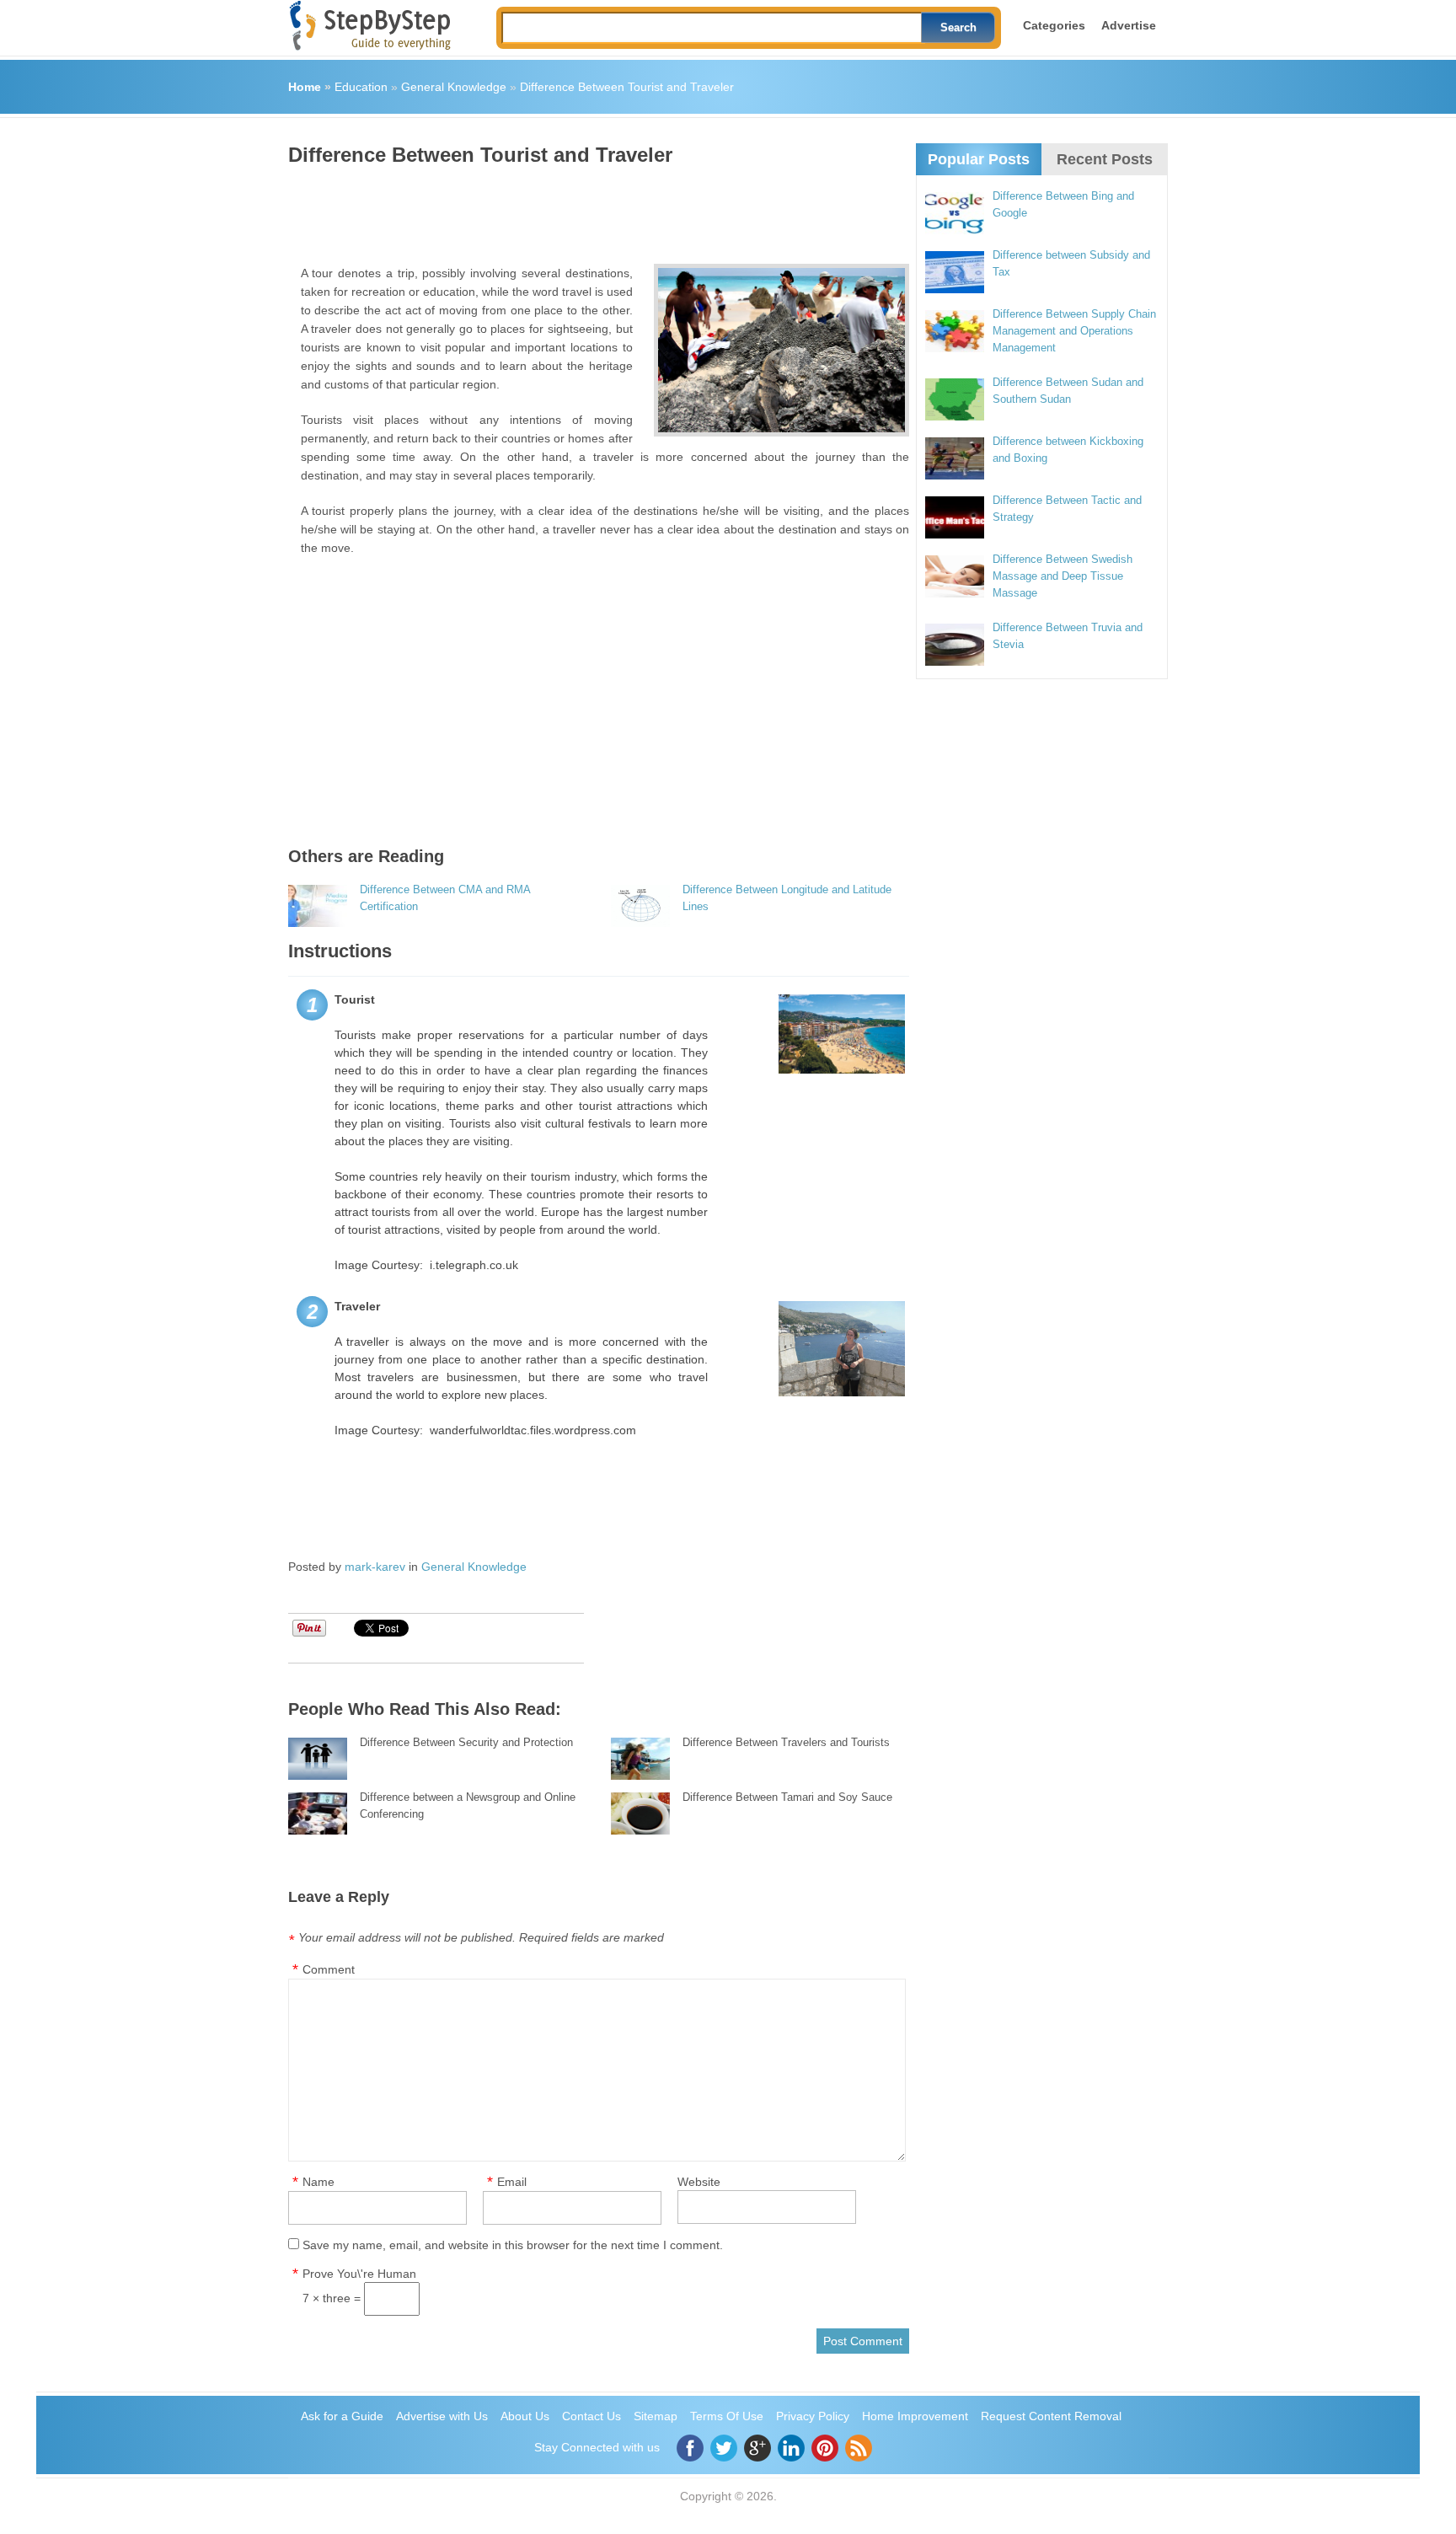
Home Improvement (915, 2416)
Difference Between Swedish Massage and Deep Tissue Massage (1063, 576)
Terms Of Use (727, 2416)
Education (361, 87)
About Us (525, 2416)
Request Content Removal (1051, 2416)
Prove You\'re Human (359, 2274)
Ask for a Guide (342, 2416)
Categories (1054, 25)
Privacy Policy (813, 2416)
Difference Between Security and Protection (466, 1742)
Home (305, 87)
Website (699, 2182)
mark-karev (375, 1567)
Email (512, 2182)
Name (318, 2182)
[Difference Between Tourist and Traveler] (782, 350)
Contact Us (591, 2416)
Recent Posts (1105, 159)
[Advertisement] (595, 209)
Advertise (1129, 25)
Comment (329, 1969)
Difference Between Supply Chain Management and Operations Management (1074, 331)
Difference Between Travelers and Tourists (786, 1742)
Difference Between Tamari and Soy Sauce (787, 1797)
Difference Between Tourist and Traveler (627, 87)
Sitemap (656, 2416)
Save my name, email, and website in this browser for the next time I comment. (513, 2245)
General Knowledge (454, 87)
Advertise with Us (442, 2416)
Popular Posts (979, 159)
